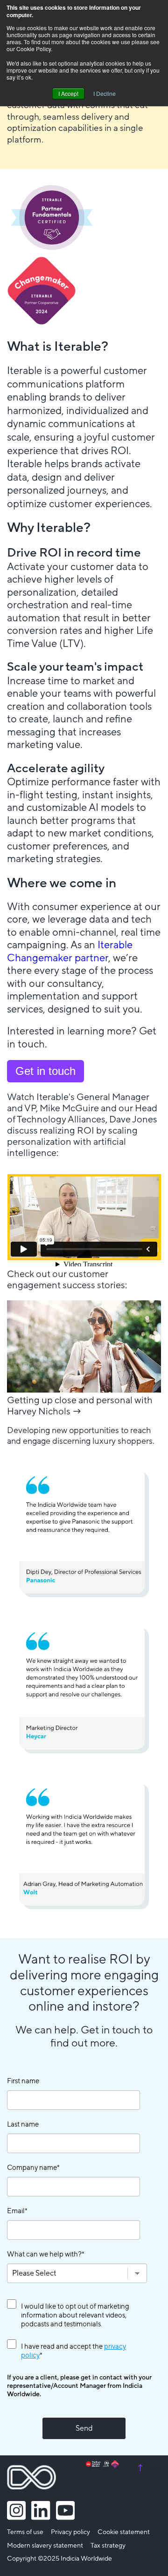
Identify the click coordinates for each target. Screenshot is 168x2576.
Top (148, 2468)
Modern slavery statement (45, 2546)
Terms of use (25, 2532)
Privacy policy (70, 2532)
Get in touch (45, 1071)
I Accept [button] (68, 93)
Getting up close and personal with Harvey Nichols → (80, 1406)
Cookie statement (124, 2532)
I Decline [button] (105, 93)
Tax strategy (108, 2546)
